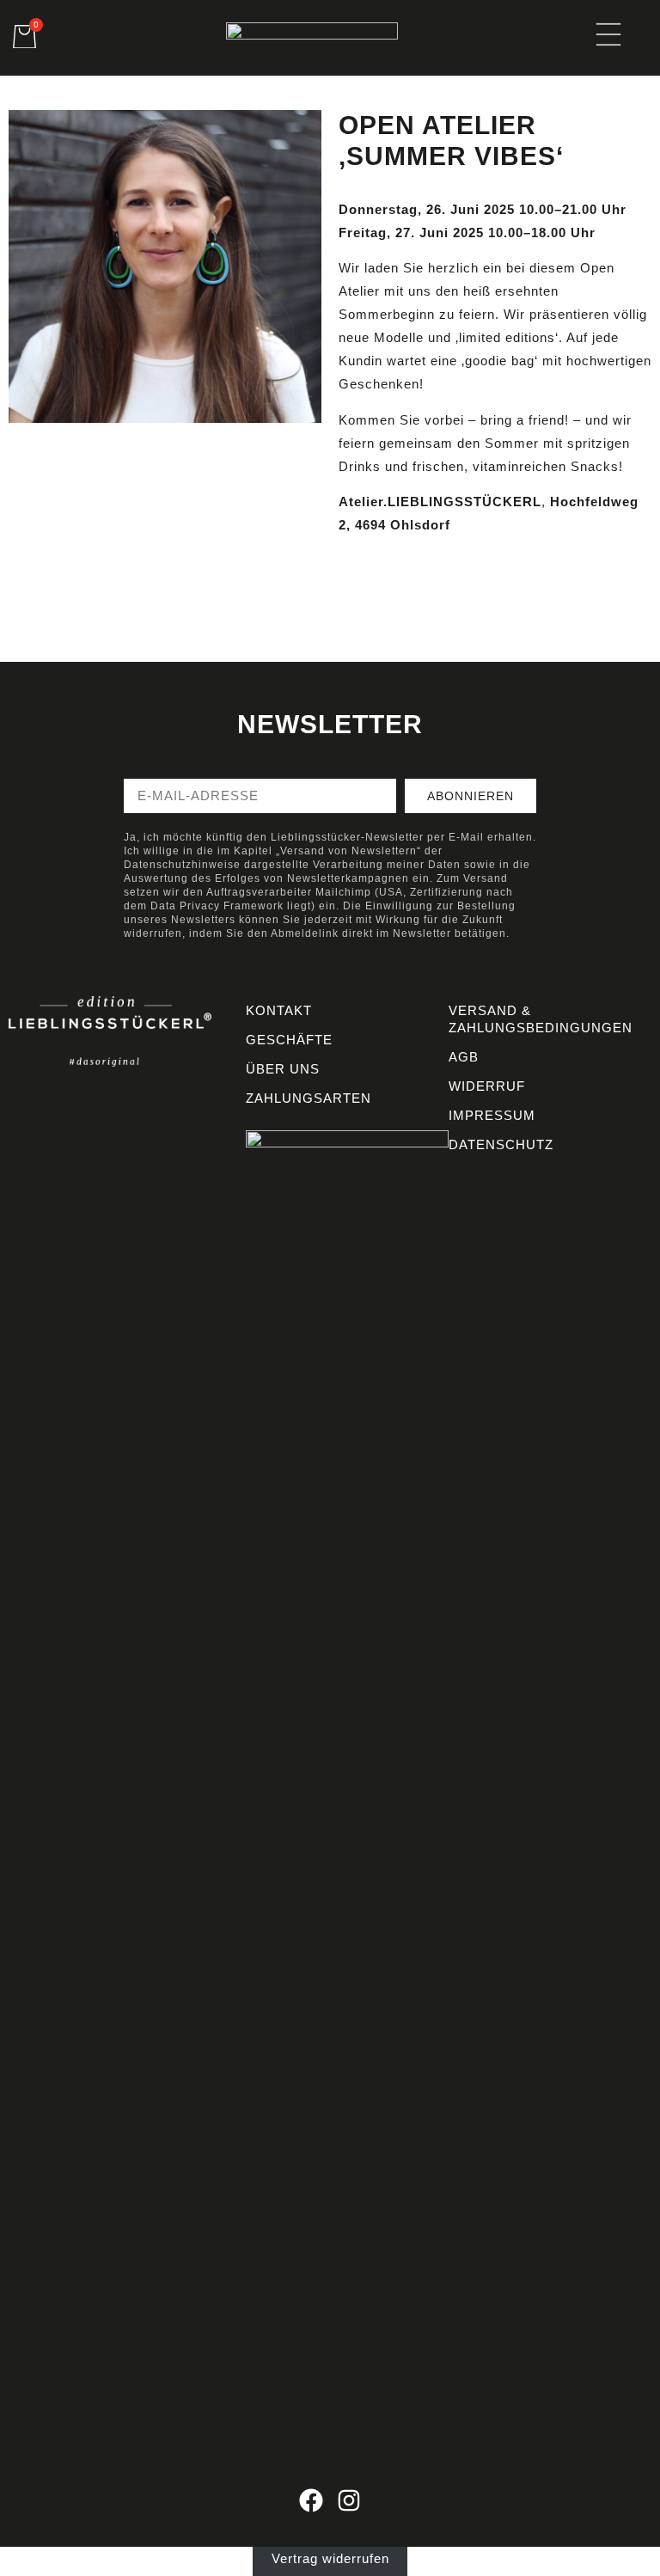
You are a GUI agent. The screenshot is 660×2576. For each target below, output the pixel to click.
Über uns (283, 1069)
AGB (464, 1057)
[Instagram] (349, 2500)
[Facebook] (311, 2500)
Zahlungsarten (309, 1098)
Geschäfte (289, 1040)
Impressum (492, 1115)
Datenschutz (501, 1144)
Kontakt (279, 1010)
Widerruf (487, 1086)
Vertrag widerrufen (330, 2558)
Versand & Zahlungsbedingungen (541, 1019)
